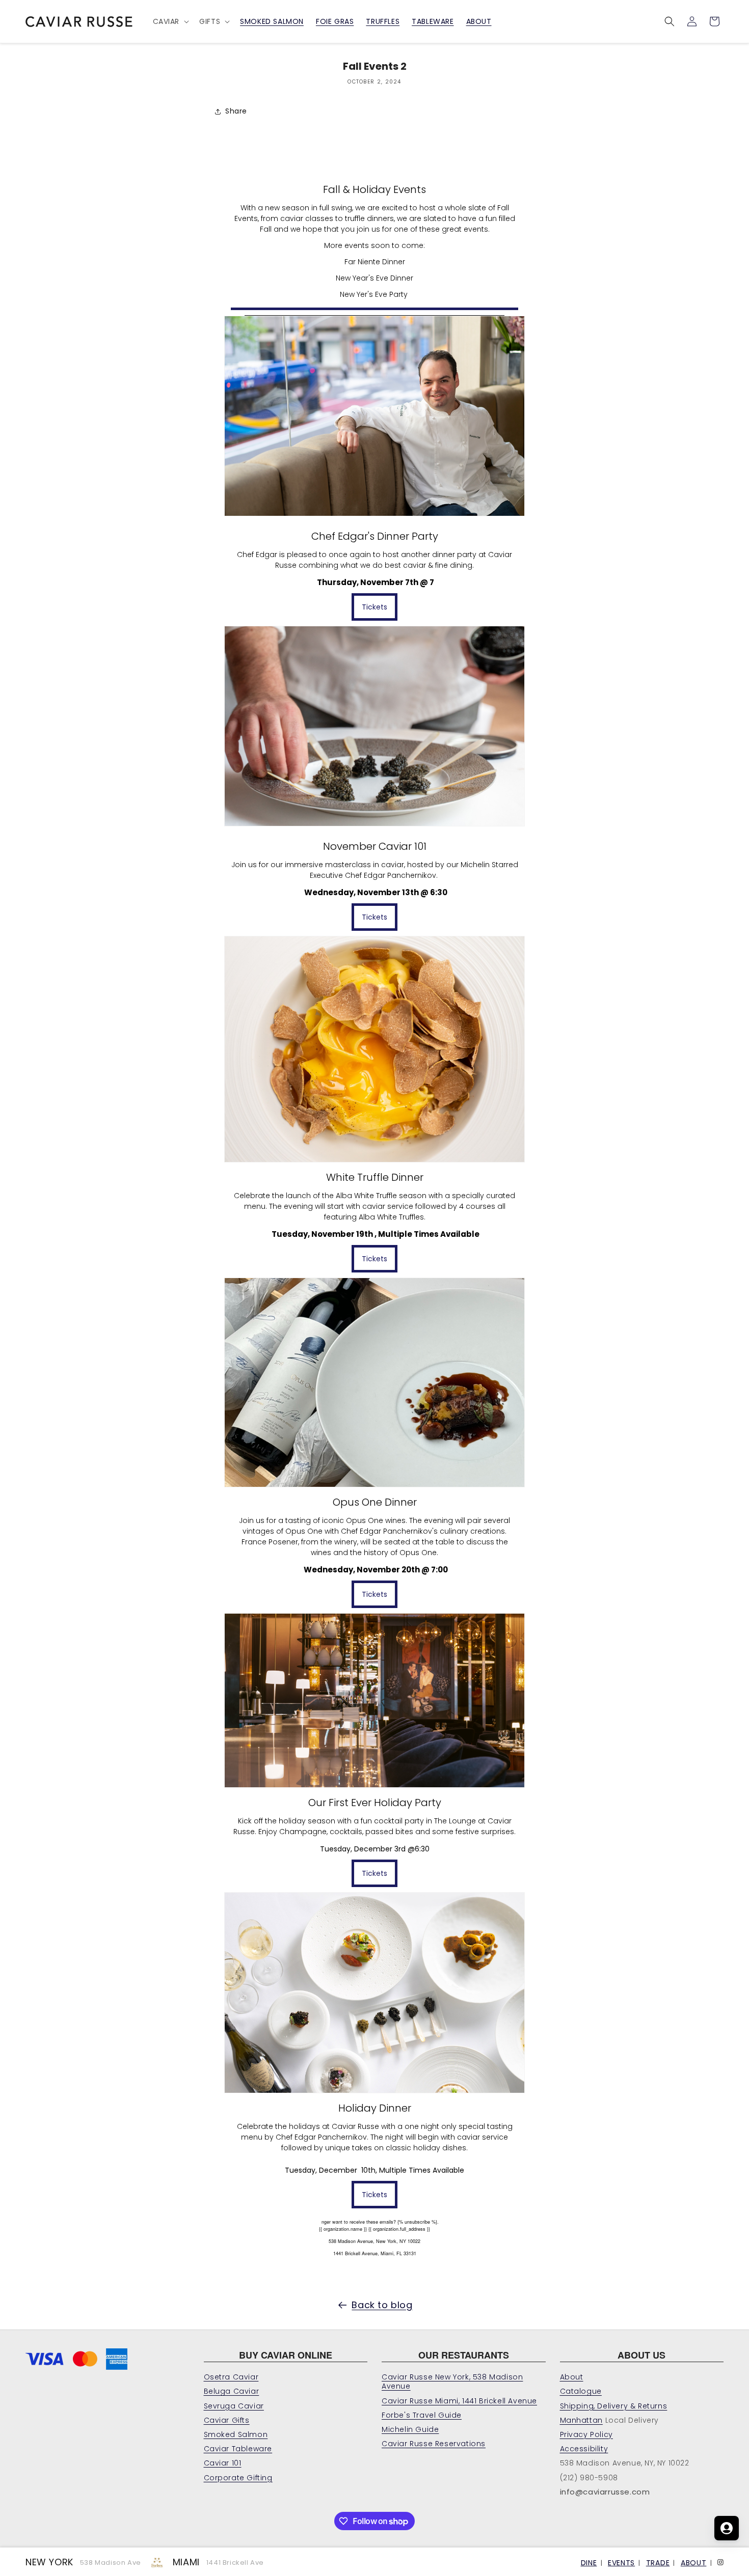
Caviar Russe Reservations (434, 2444)
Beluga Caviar (232, 2391)
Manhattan (581, 2420)
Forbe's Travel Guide (422, 2415)
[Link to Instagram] (720, 2561)
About (572, 2377)
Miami (186, 2562)
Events (621, 2563)
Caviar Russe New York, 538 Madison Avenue (452, 2381)
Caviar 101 (223, 2463)
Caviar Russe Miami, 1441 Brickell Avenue (459, 2401)
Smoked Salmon (236, 2434)
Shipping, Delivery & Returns (614, 2406)
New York (49, 2562)
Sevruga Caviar (234, 2406)
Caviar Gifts (227, 2420)
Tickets (374, 607)
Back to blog (382, 2305)
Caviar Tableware (238, 2449)
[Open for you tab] (727, 2528)
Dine (589, 2563)
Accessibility (584, 2449)
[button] (170, 21)
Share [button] (236, 111)
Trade (658, 2563)
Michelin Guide (410, 2429)
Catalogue (581, 2391)
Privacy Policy (586, 2434)
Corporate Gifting (238, 2478)
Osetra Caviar (231, 2377)
